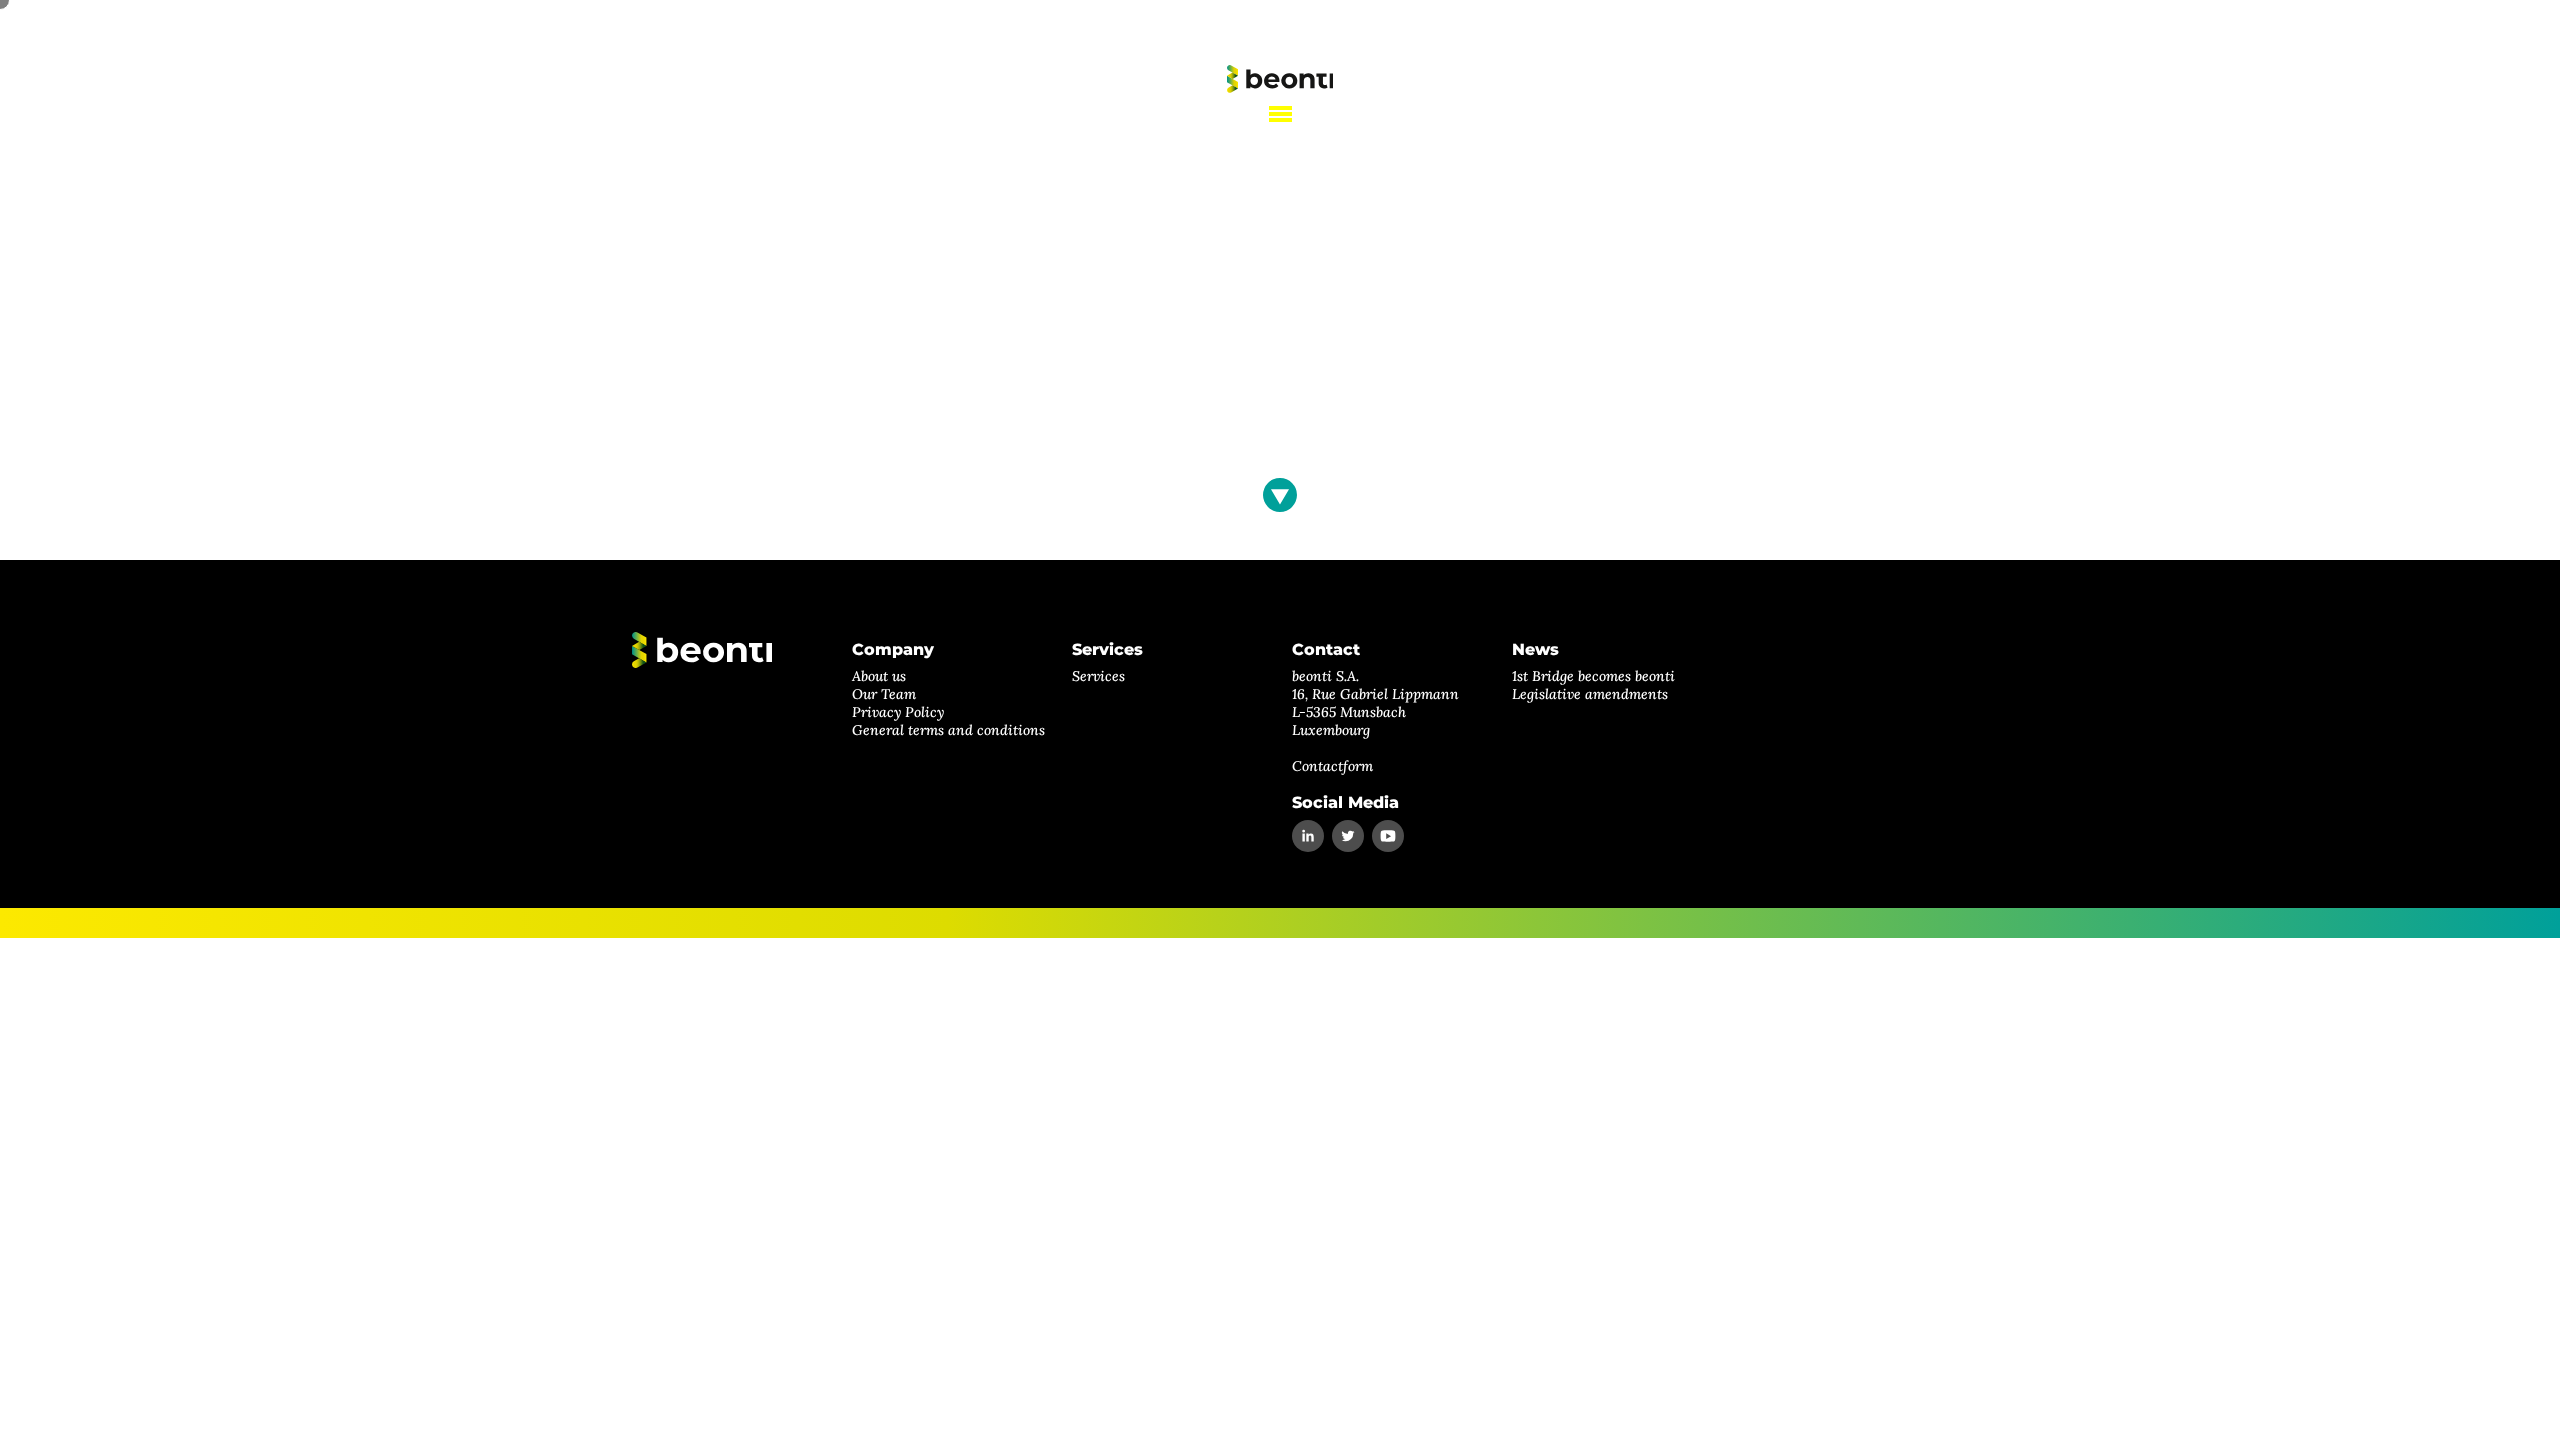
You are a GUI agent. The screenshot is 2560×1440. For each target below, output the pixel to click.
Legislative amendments (1590, 694)
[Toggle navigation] (1280, 114)
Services (1098, 676)
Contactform (1332, 766)
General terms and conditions (948, 730)
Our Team (884, 694)
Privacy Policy (898, 712)
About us (879, 676)
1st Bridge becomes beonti (1593, 676)
